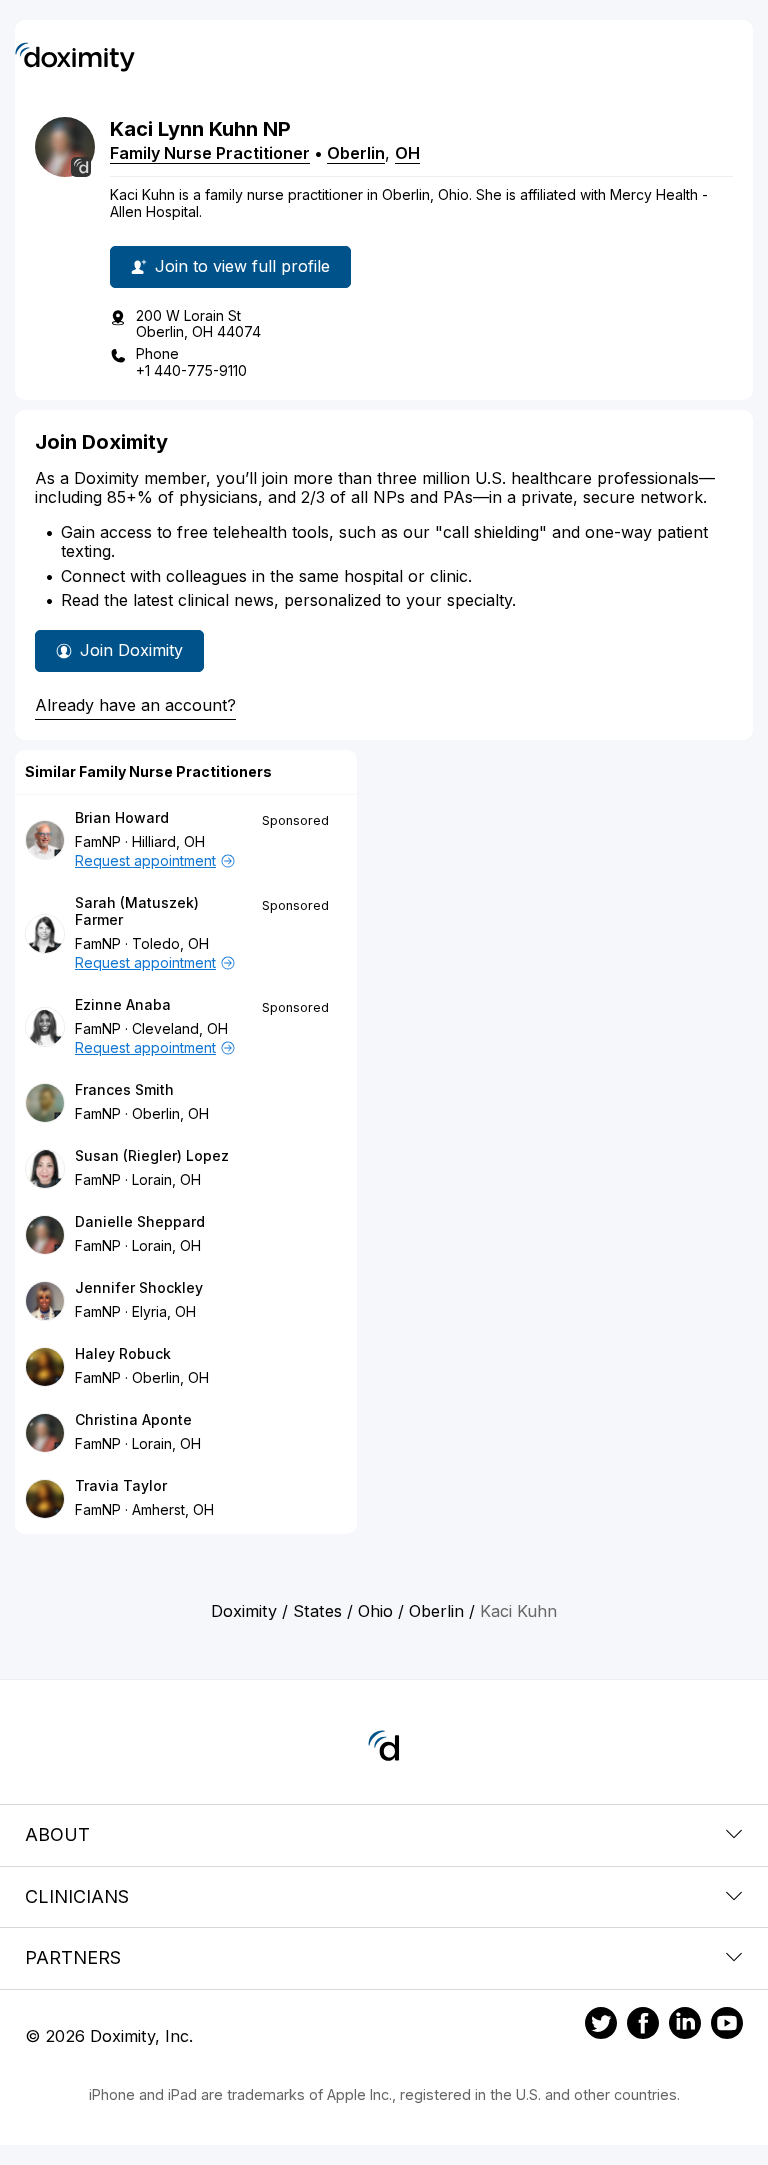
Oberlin (356, 153)
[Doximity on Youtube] (727, 2026)
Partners (73, 1957)
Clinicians (77, 1896)
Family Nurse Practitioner (210, 153)
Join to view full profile (242, 266)
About (57, 1834)
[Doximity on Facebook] (643, 2026)
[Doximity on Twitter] (601, 2026)
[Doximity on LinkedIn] (685, 2026)
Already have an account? (135, 705)
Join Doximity (131, 650)
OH (407, 153)
